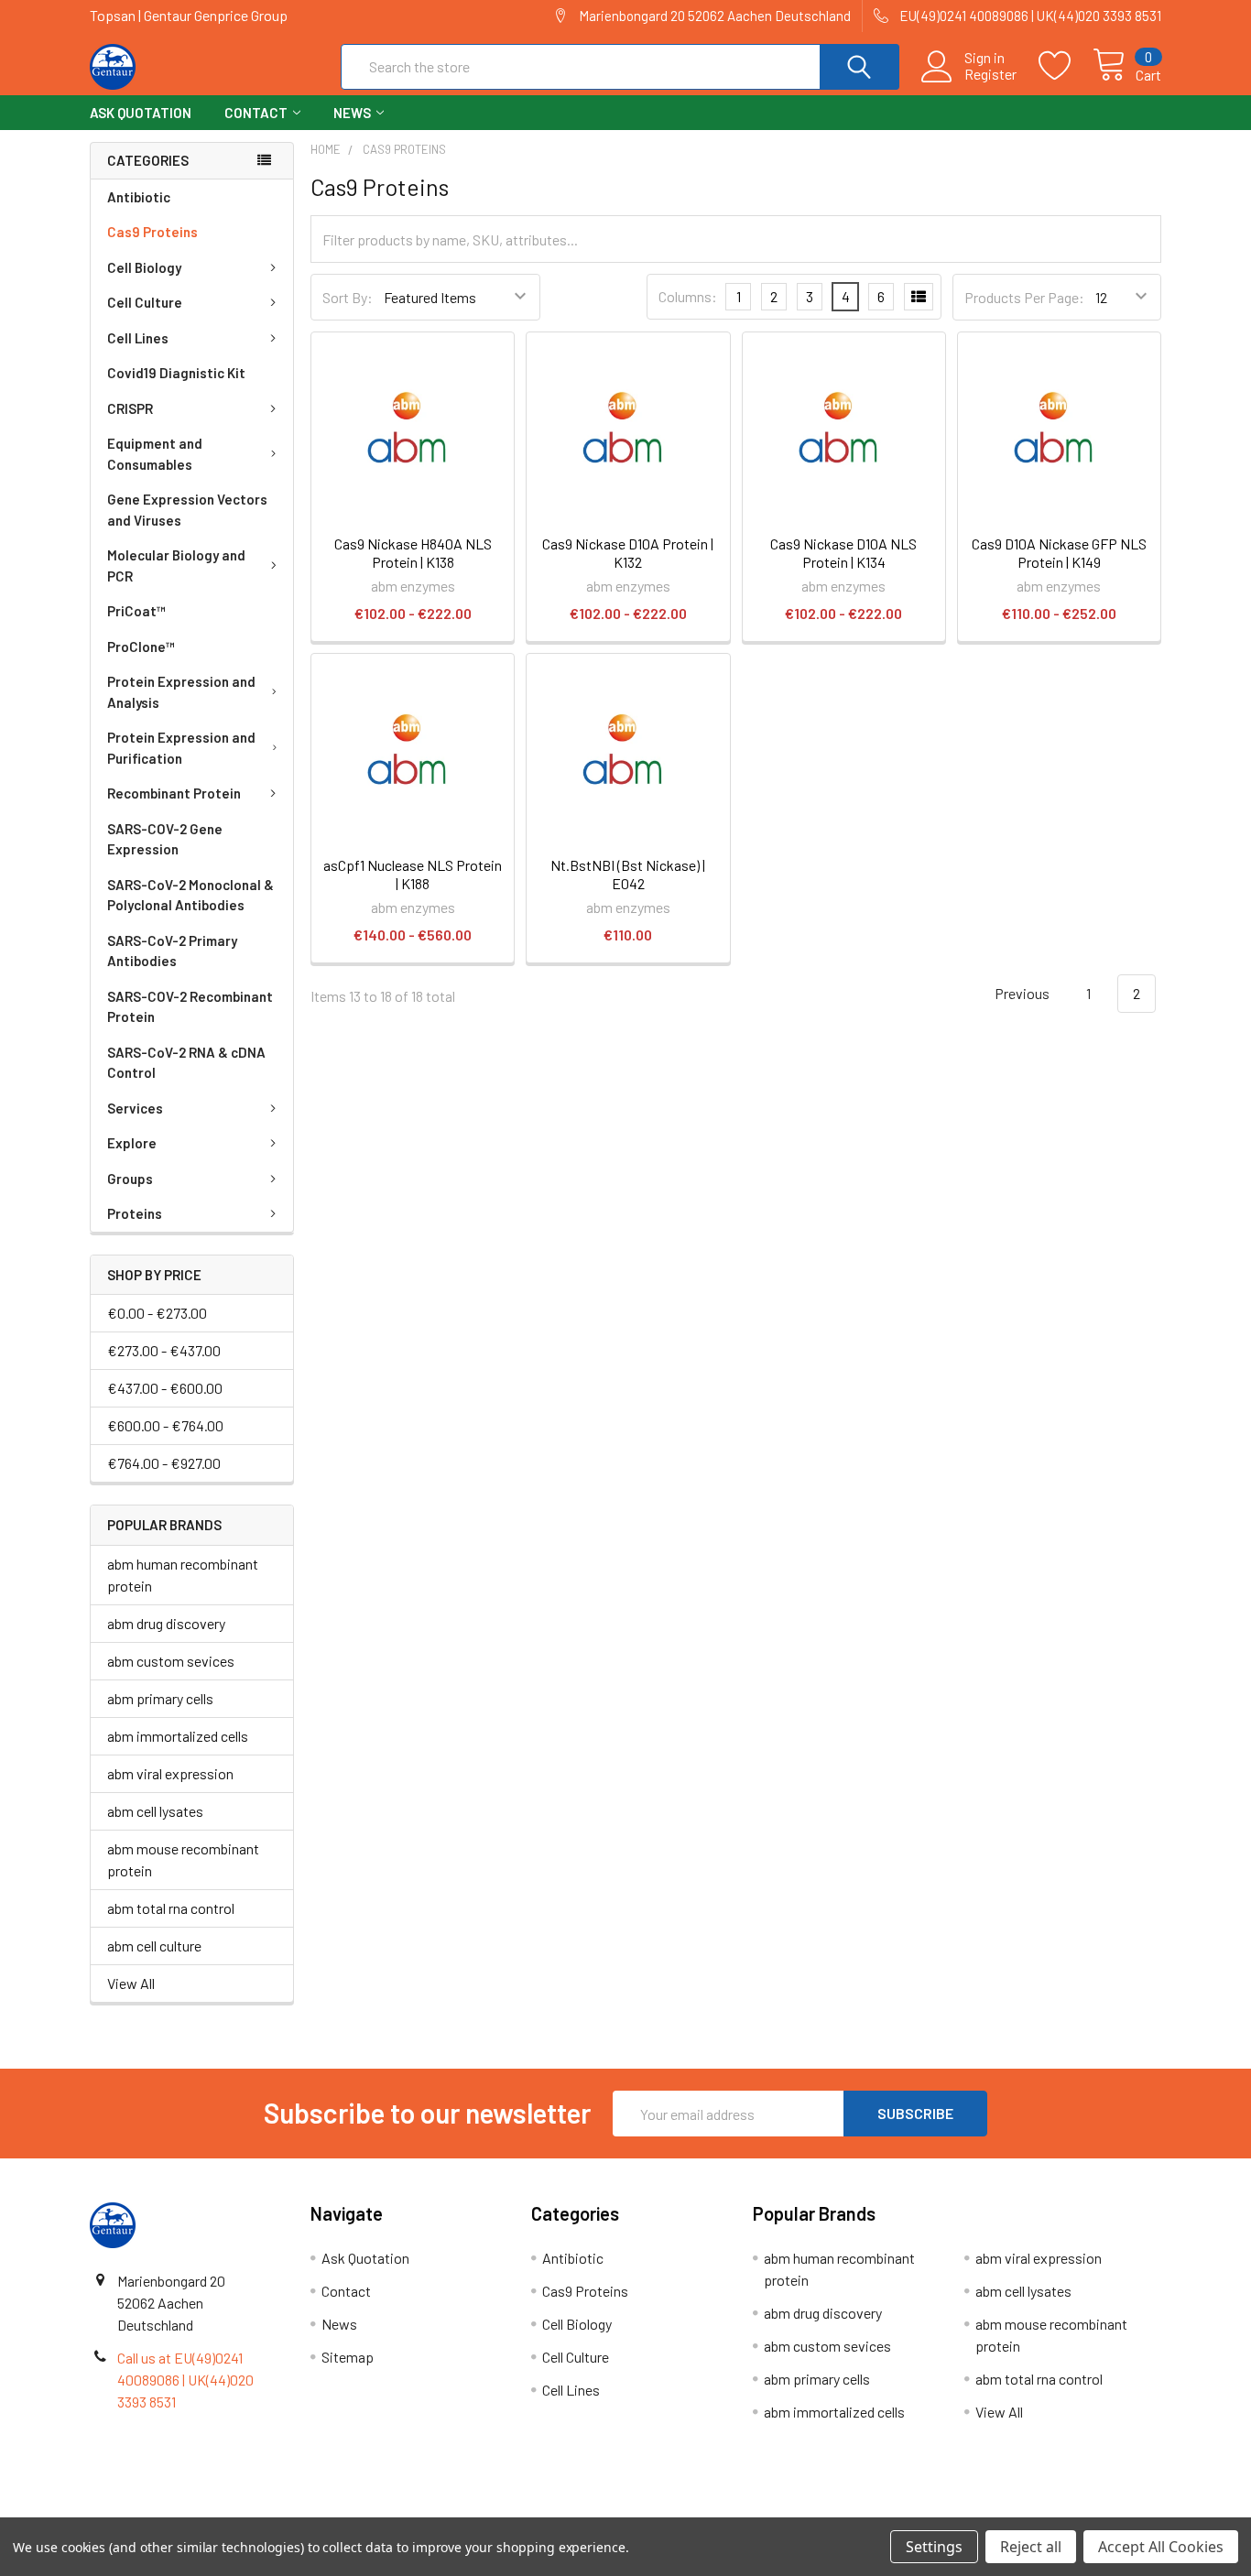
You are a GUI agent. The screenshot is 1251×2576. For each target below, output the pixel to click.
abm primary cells (160, 1698)
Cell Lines (138, 338)
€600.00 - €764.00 (165, 1425)
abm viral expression (170, 1773)
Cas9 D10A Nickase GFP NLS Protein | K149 (1059, 553)
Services (135, 1108)
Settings (934, 2547)
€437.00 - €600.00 (165, 1388)
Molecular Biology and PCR (176, 565)
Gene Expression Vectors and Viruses (187, 510)
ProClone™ (141, 647)
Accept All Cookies (1161, 2547)
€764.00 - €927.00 (164, 1463)
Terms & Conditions (224, 2511)
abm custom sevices (171, 1661)
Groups (130, 1179)
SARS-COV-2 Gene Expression (165, 839)
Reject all (1031, 2547)
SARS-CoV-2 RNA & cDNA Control (186, 1063)
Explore (132, 1143)
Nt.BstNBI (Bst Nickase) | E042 (628, 874)
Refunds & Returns (760, 2511)
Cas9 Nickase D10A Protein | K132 (628, 553)
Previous (1021, 993)
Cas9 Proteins (152, 232)
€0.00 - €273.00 (157, 1313)
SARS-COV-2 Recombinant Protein (190, 1007)
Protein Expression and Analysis (181, 692)
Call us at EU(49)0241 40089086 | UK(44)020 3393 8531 (185, 2380)
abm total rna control (171, 1908)
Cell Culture (145, 302)
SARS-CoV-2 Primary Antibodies (172, 951)
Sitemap (348, 2357)
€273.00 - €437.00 (164, 1350)
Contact (256, 113)
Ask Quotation (141, 113)
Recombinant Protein (174, 793)
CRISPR (130, 408)
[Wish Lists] (1066, 66)
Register (990, 74)
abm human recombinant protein (183, 1575)
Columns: (688, 296)
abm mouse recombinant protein (183, 1859)
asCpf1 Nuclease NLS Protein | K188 (413, 874)
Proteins (135, 1213)
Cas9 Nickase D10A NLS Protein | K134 (843, 553)
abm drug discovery (166, 1623)
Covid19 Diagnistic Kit (176, 373)
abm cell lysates (155, 1811)
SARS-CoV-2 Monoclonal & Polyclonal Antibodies (190, 895)
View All (131, 1983)
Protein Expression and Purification (181, 748)
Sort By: (348, 297)
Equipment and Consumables (155, 454)
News (352, 113)
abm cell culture (154, 1946)
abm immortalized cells (178, 1736)
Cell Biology (144, 267)
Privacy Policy (1028, 2511)
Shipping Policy (491, 2511)
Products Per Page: (1024, 297)
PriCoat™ (136, 611)
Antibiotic (139, 197)
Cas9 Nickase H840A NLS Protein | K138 (413, 553)
